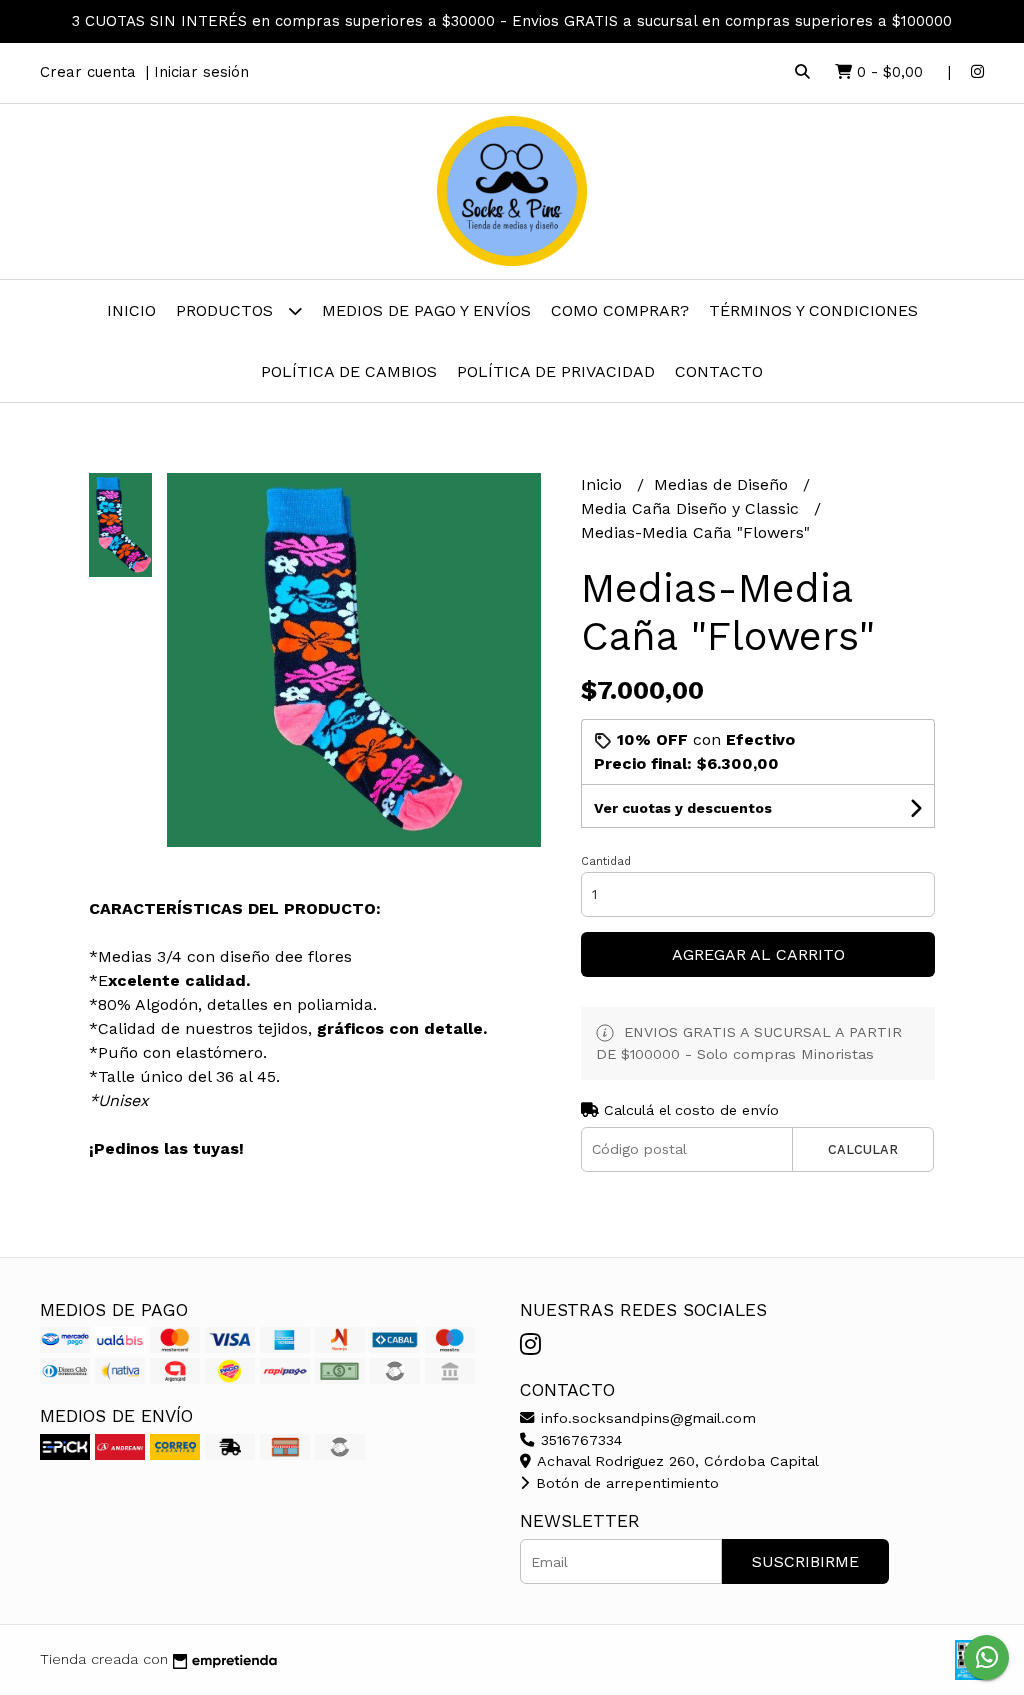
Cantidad (606, 861)
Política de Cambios (349, 371)
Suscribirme (805, 1561)
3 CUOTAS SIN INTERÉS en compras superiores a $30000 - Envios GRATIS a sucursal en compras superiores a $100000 (512, 21)
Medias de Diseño (723, 484)
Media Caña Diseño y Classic (692, 508)
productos (227, 310)
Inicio (131, 310)
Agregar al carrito (758, 954)
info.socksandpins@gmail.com (646, 1418)
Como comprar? (620, 310)
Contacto (719, 371)
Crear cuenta (88, 72)
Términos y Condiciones (813, 310)
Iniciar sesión (201, 72)
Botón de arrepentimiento (625, 1483)
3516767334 (579, 1440)
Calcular (863, 1149)
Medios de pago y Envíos (426, 310)
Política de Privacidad (556, 371)
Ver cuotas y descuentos (683, 808)
